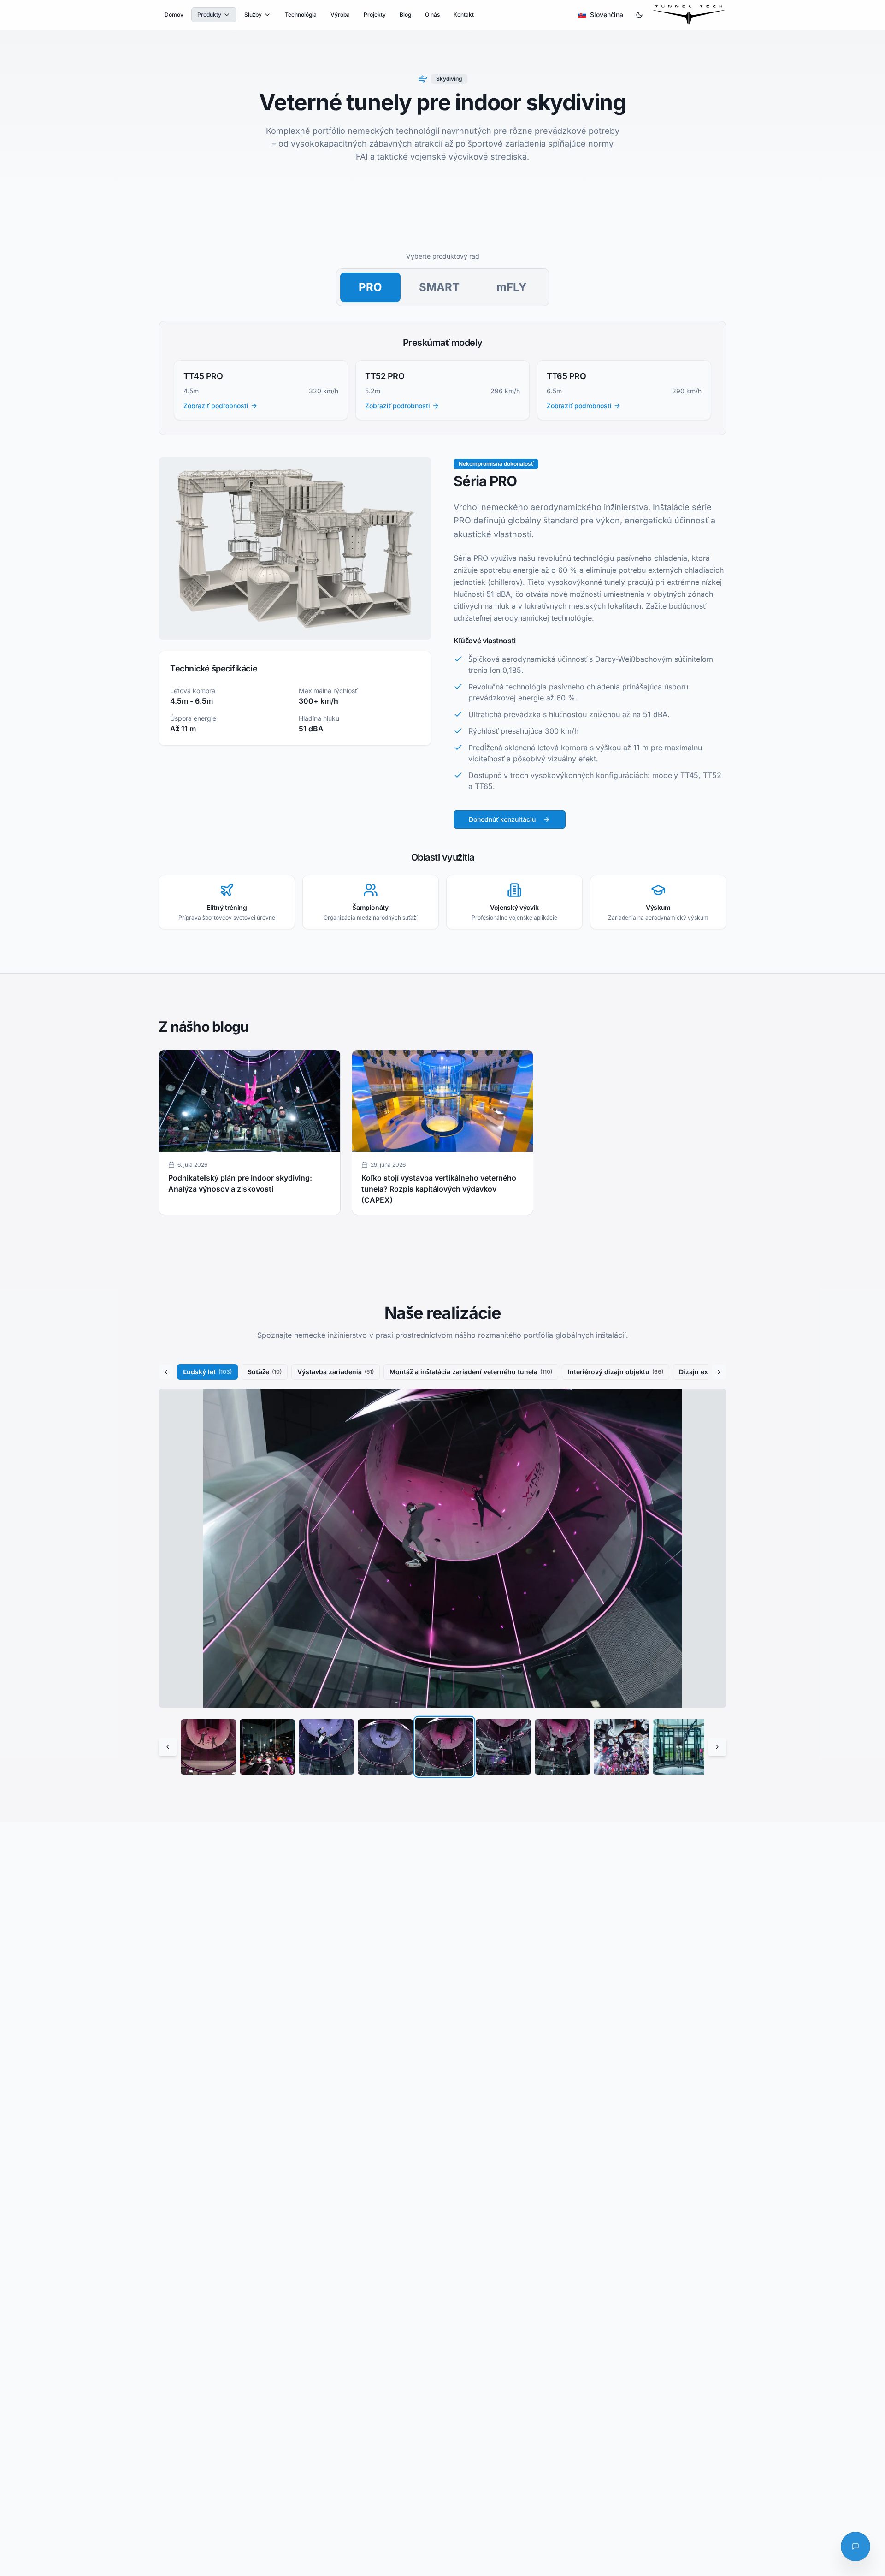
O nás (432, 15)
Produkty (209, 15)
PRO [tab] (370, 287)
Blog (405, 15)
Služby (253, 15)
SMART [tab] (439, 287)
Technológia (301, 15)
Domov (174, 15)
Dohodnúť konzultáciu (502, 819)
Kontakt (464, 15)
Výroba (340, 15)
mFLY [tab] (512, 287)
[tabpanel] (442, 625)
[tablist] (443, 287)
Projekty (375, 15)
